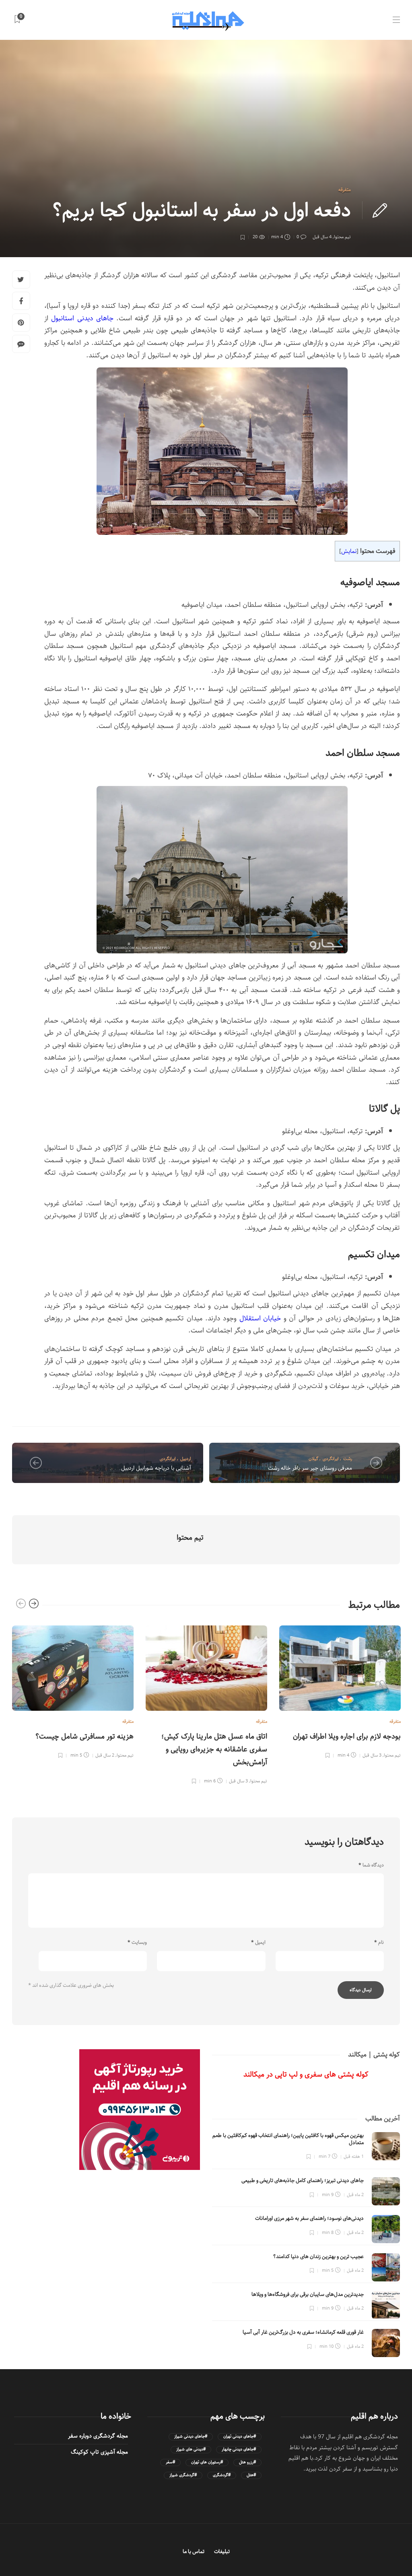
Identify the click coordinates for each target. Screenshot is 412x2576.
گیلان (313, 1459)
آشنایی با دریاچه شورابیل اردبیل (156, 1468)
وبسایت (137, 1943)
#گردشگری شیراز (183, 2475)
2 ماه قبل (355, 2195)
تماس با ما (194, 2552)
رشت (348, 1459)
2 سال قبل (105, 1755)
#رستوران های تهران (207, 2462)
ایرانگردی (168, 1459)
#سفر (170, 2462)
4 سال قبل (322, 237)
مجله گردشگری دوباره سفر (98, 2436)
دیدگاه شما (371, 1865)
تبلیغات (222, 2552)
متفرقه (345, 190)
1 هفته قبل (354, 2156)
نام (379, 1943)
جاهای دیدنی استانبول (82, 318)
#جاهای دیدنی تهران (240, 2437)
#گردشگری (222, 2475)
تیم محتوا (342, 237)
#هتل (251, 2475)
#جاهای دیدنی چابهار (239, 2449)
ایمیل (258, 1943)
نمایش (349, 551)
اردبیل (186, 1459)
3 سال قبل (238, 1781)
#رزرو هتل (247, 2462)
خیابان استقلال (260, 1318)
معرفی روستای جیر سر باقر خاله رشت (310, 1468)
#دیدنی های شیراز (191, 2449)
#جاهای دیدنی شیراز (191, 2437)
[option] (73, 1691)
